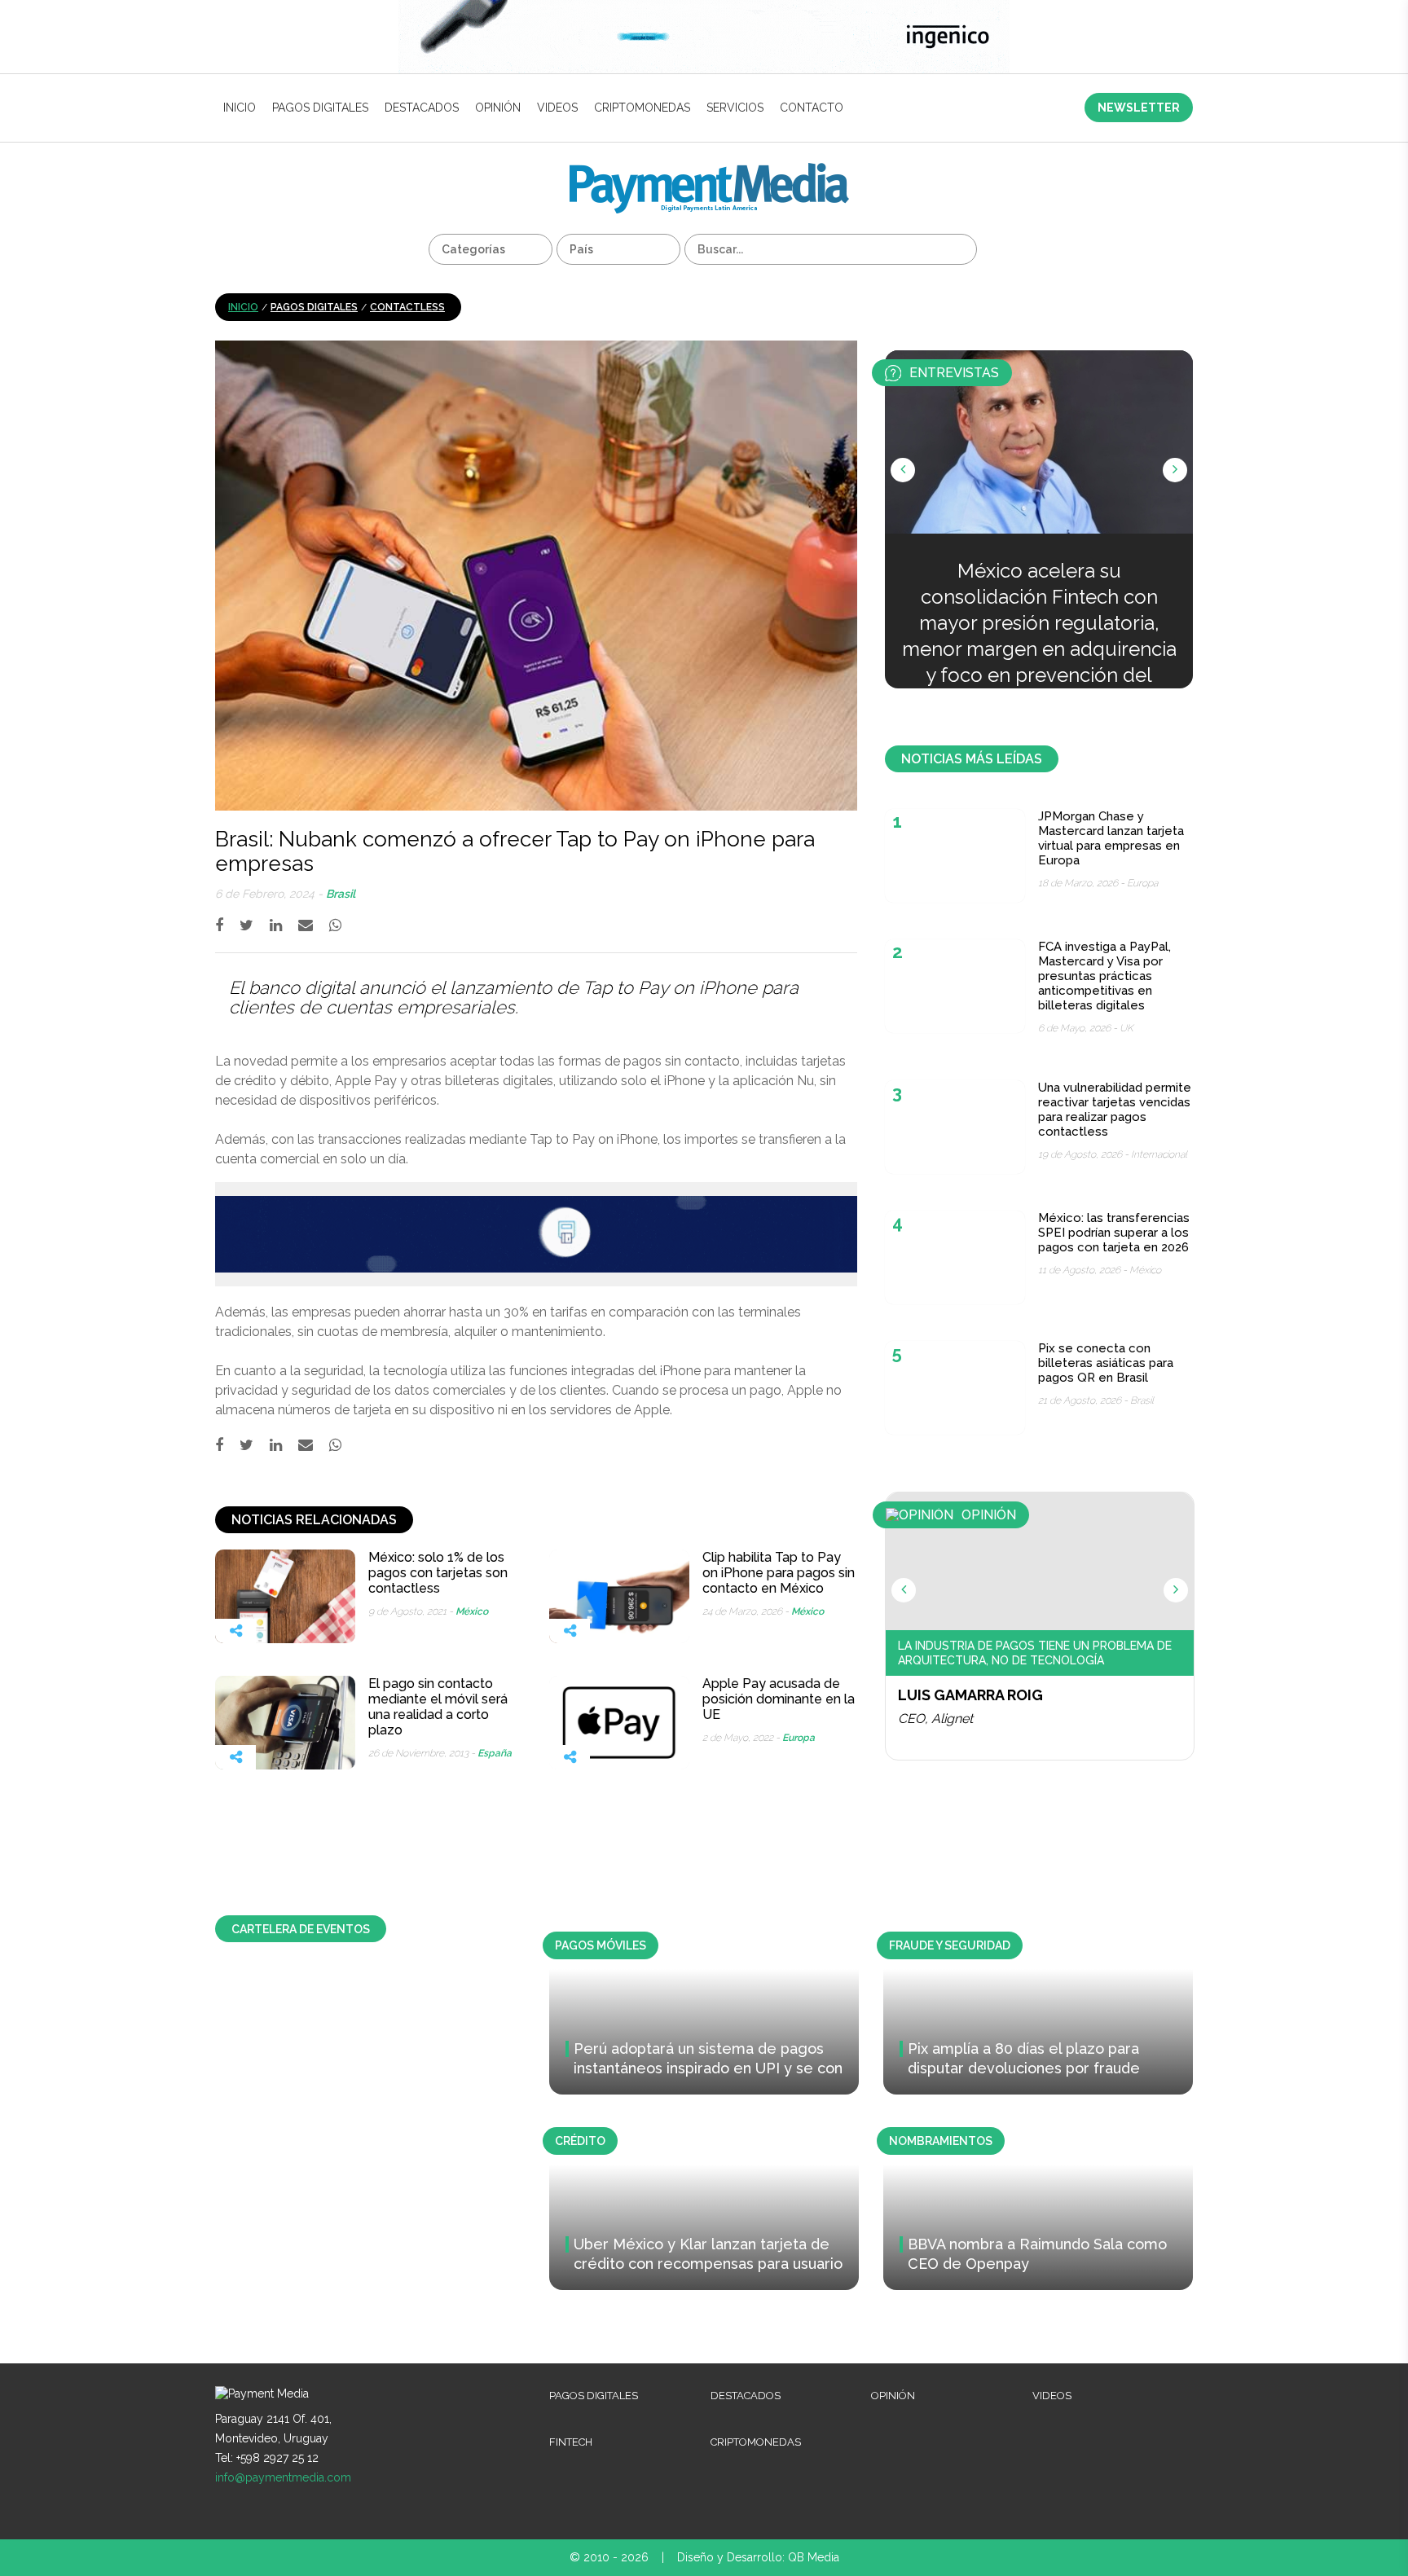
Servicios (735, 108)
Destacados (422, 108)
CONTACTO (812, 108)
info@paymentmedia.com (283, 2477)
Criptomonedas (642, 108)
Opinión (498, 108)
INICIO (240, 108)
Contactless (407, 307)
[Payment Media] (709, 170)
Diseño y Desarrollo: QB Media (758, 2557)
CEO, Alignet (935, 1719)
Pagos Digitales (320, 108)
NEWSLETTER (1139, 108)
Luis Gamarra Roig (970, 1695)
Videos (557, 108)
